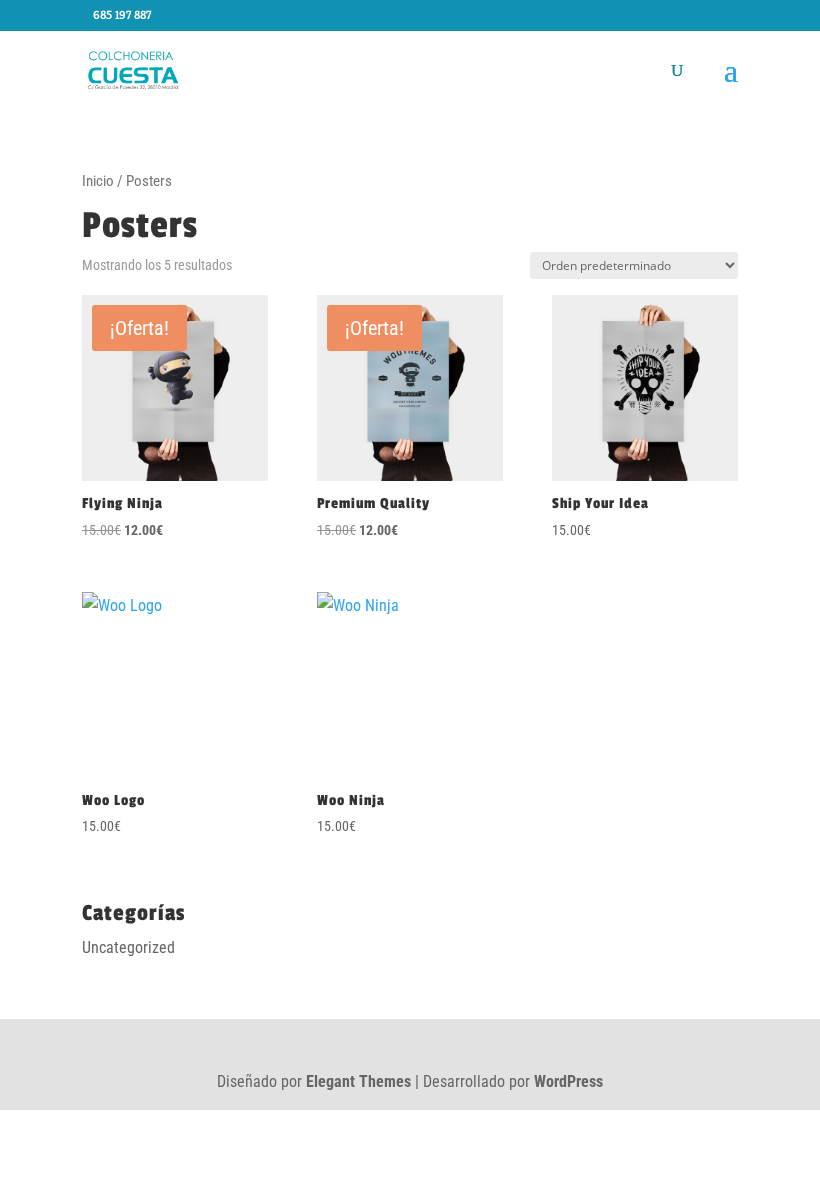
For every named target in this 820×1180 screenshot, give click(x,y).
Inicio (98, 181)
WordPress (568, 1081)
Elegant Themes (358, 1081)
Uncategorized (128, 947)
